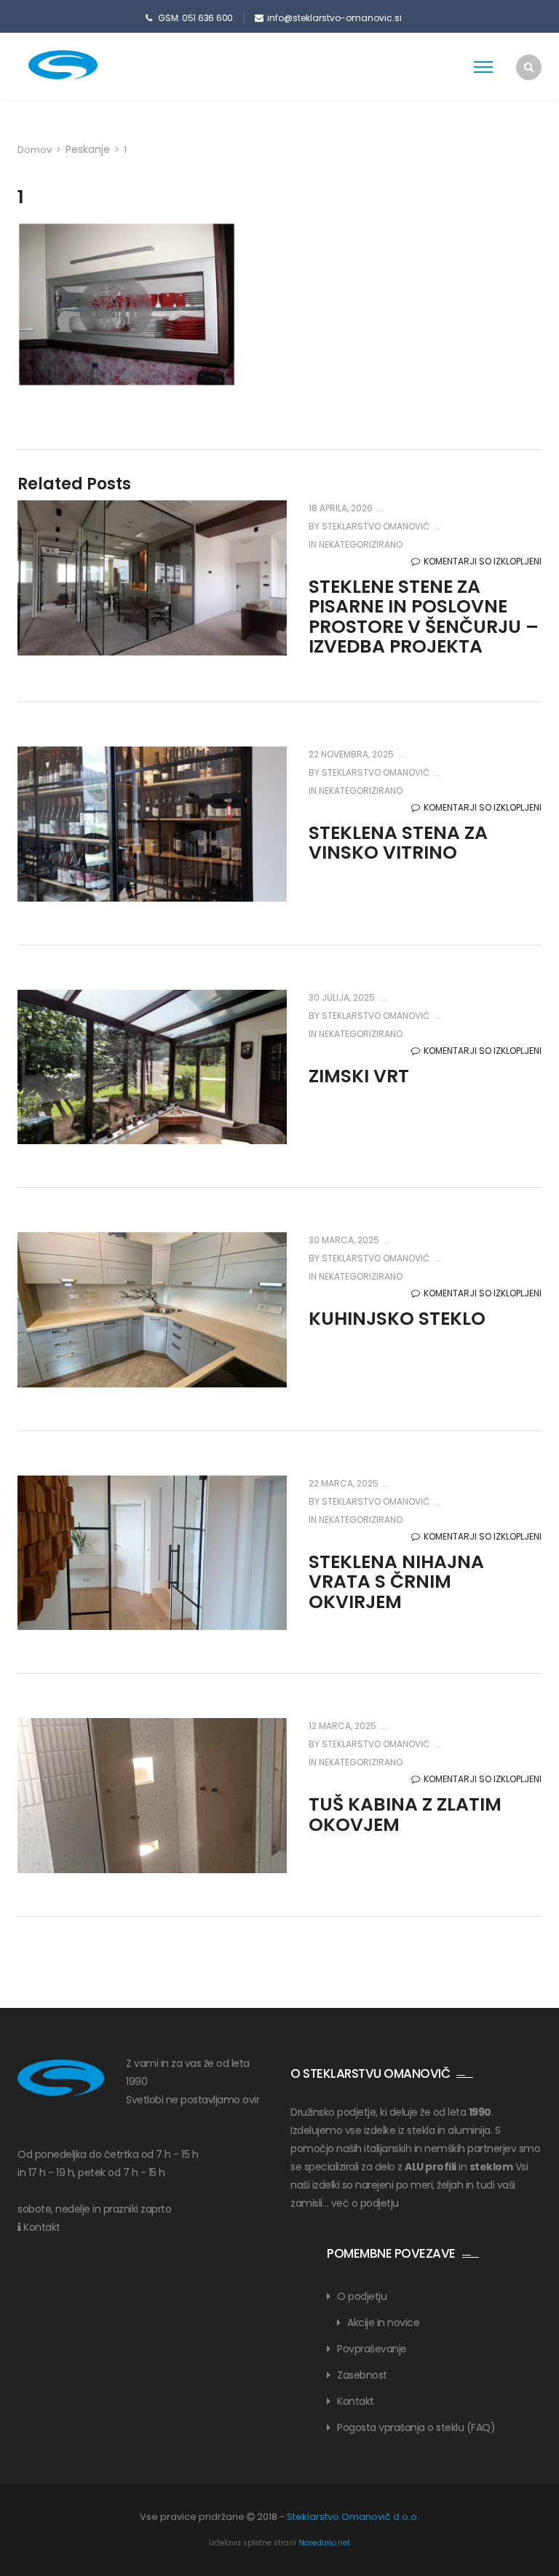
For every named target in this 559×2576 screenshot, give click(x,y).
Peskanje (88, 149)
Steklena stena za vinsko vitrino (398, 843)
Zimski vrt (359, 1076)
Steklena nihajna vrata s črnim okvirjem (396, 1582)
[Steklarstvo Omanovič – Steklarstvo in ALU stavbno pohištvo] (87, 65)
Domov (35, 150)
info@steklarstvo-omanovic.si (334, 18)
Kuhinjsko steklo (397, 1319)
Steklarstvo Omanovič (374, 526)
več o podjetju (365, 2203)
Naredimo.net (324, 2543)
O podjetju (362, 2296)
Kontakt (42, 2227)
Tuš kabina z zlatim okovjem (405, 1815)
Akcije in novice (383, 2323)
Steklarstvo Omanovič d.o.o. (353, 2517)
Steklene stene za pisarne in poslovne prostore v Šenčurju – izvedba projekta (424, 617)
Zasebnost (362, 2375)
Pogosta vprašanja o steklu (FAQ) (416, 2427)
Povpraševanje (372, 2349)
